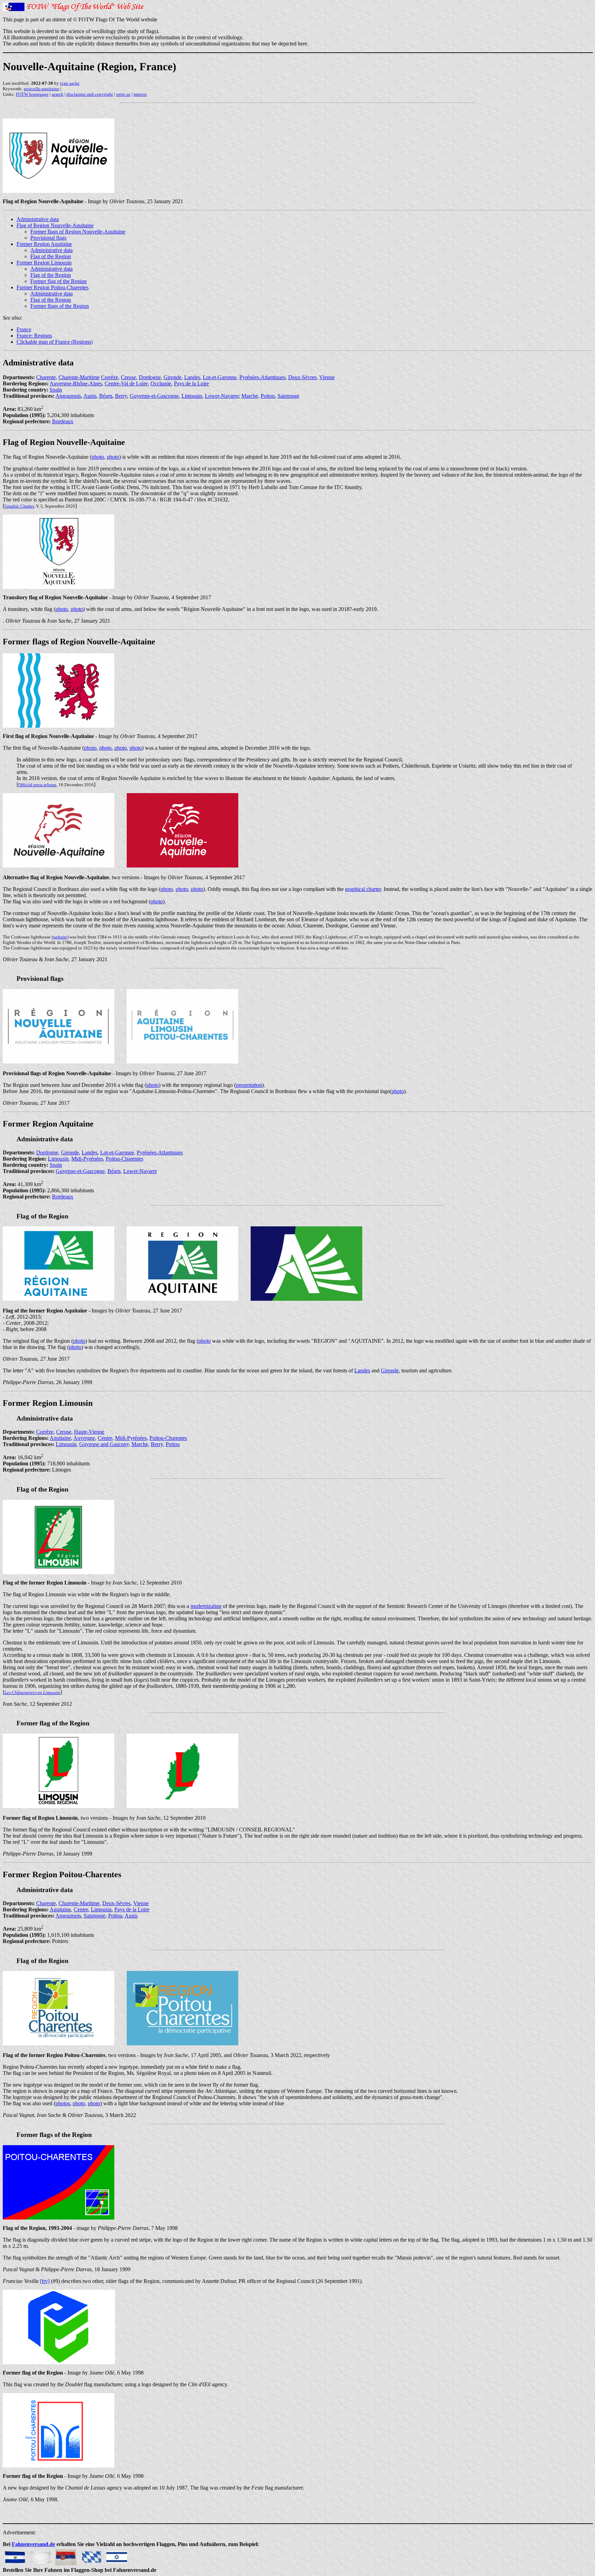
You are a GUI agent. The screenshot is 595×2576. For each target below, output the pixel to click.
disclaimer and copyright (90, 94)
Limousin (192, 396)
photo (98, 457)
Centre (105, 1438)
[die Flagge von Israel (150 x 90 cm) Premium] (117, 2555)
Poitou (268, 396)
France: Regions (34, 336)
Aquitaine (60, 1438)
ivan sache (70, 83)
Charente (46, 377)
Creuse (128, 377)
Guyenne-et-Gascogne (154, 396)
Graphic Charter (19, 506)
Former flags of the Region (60, 306)
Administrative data (38, 219)
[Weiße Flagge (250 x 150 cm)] (40, 2555)
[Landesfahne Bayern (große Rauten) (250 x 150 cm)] (91, 2555)
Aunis (90, 396)
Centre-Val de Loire (126, 383)
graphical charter (363, 889)
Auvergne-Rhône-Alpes (76, 383)
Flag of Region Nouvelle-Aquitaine (55, 225)
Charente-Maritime (79, 377)
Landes (192, 377)
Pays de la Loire (191, 383)
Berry (121, 396)
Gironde (173, 377)
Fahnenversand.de (33, 2544)
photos (63, 2103)
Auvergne (84, 1438)
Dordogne (150, 377)
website (60, 937)
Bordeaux (63, 421)
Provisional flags (48, 238)
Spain (56, 390)
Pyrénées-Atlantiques (262, 377)
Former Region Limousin (44, 263)
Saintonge (288, 396)
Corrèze (109, 377)
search (58, 94)
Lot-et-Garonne (220, 377)
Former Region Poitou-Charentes (53, 287)
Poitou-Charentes (124, 1159)
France (24, 329)
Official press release (37, 785)
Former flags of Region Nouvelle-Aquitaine (78, 232)
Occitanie (161, 383)
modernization (206, 1606)
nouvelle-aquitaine (41, 89)
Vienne (327, 377)
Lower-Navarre (222, 396)
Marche (250, 396)
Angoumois (68, 396)
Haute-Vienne (89, 1432)
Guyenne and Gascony (104, 1444)
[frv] (45, 2281)
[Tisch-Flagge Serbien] (66, 2555)
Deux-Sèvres (302, 377)
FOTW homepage (32, 94)
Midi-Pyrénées (87, 1159)
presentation (249, 1085)
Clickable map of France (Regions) (55, 342)
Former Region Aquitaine (44, 244)
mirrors (140, 94)
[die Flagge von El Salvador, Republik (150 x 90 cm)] (15, 2555)
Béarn (106, 396)
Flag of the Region (51, 256)
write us (123, 94)
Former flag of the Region (59, 281)
